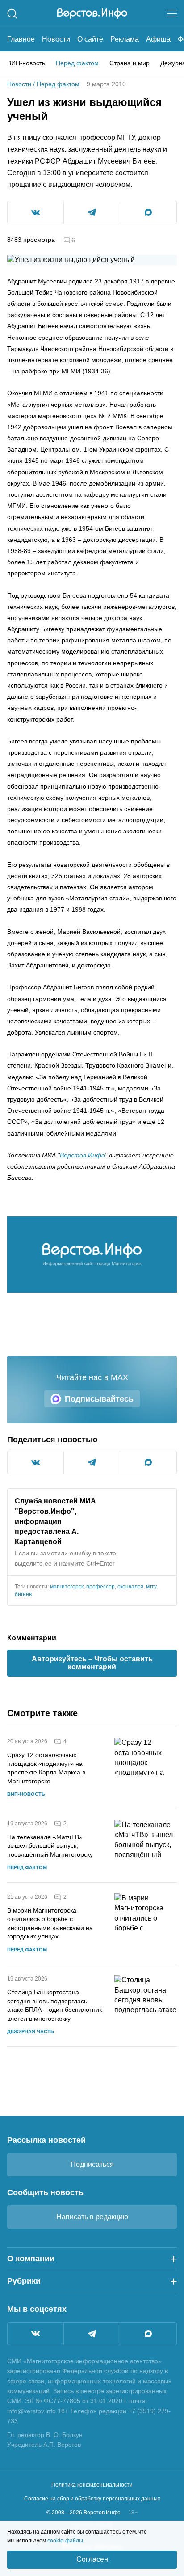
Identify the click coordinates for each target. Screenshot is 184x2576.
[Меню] (172, 13)
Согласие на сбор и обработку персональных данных (92, 2499)
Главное (21, 39)
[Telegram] (92, 2334)
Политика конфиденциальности (92, 2485)
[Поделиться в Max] (148, 212)
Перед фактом (77, 63)
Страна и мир (130, 63)
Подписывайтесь (99, 1399)
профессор (100, 1587)
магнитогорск (67, 1587)
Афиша (158, 39)
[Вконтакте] (36, 2334)
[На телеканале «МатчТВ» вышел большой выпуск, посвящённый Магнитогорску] (146, 1846)
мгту (151, 1587)
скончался (130, 1587)
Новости (56, 39)
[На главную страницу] (92, 13)
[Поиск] (12, 14)
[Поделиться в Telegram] (92, 212)
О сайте (90, 39)
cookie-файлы (65, 2541)
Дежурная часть (31, 2031)
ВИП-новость (26, 63)
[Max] (148, 2334)
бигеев (23, 1594)
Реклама (125, 39)
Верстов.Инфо (82, 1155)
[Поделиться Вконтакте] (36, 212)
